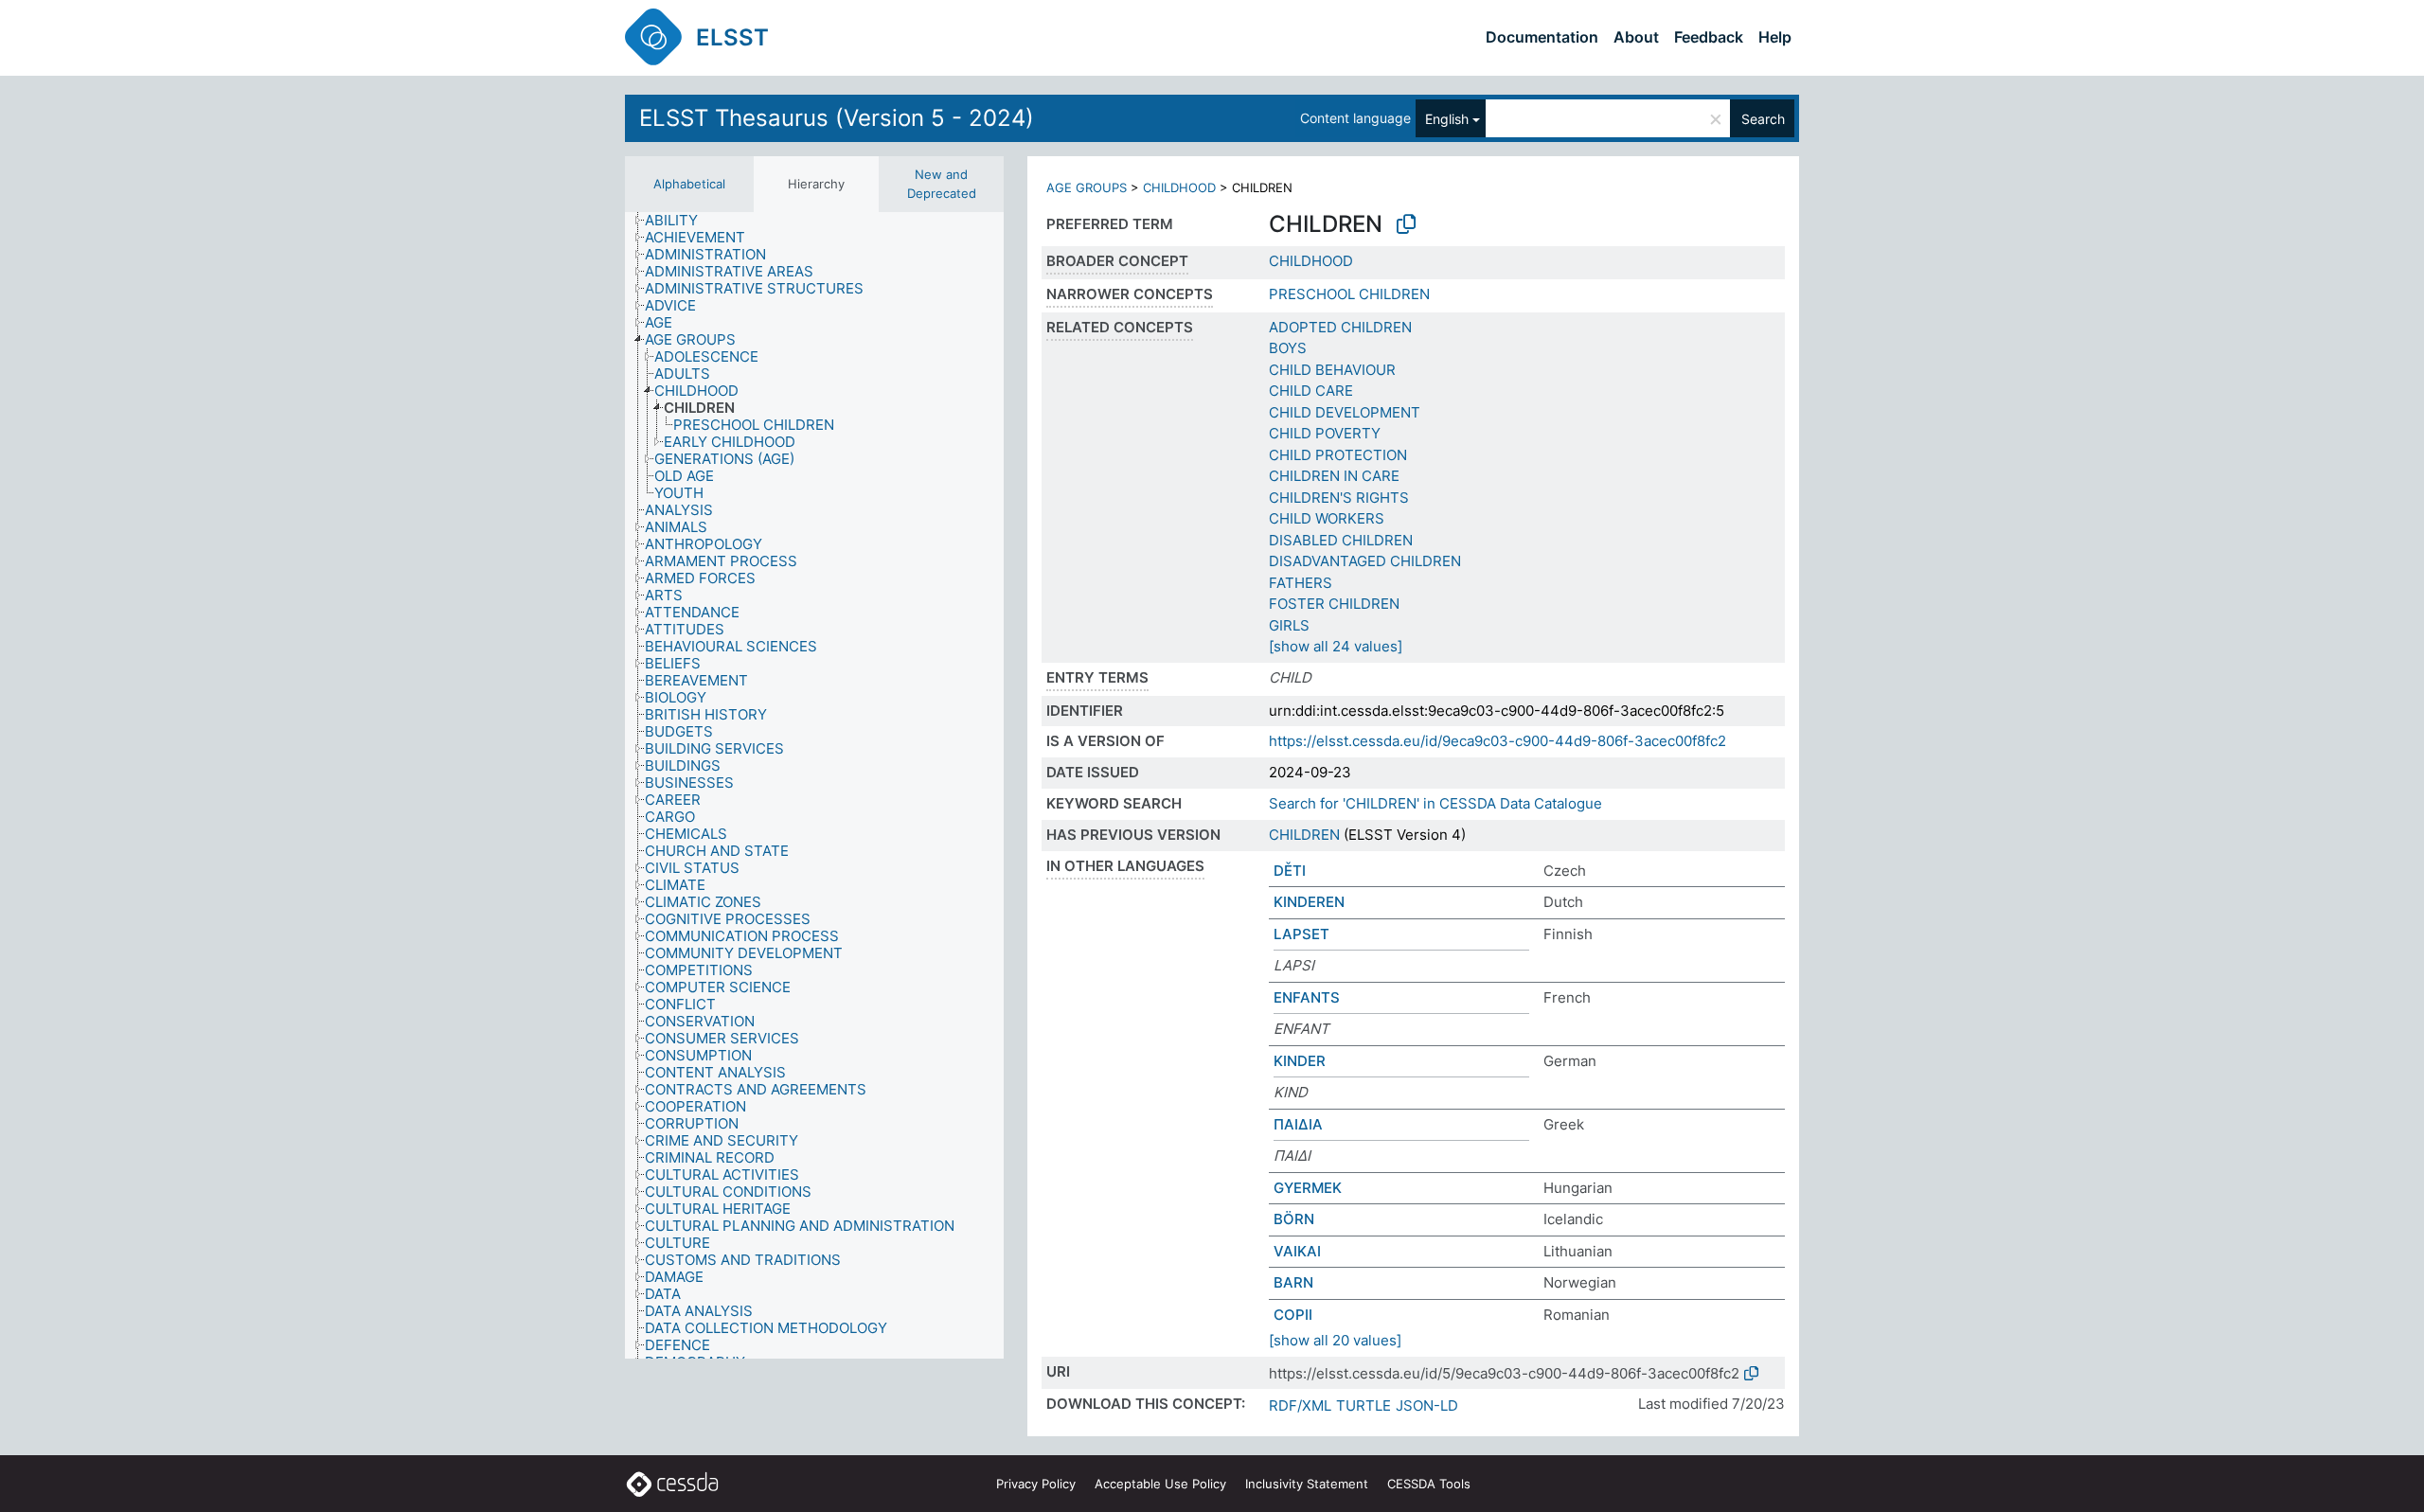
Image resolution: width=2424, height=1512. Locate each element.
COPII (1293, 1315)
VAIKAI (1297, 1251)
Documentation (1542, 37)
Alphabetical (689, 184)
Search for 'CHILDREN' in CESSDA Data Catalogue (1435, 803)
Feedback (1709, 37)
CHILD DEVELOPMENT (1345, 412)
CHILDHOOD (1179, 187)
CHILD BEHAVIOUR (1332, 370)
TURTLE (1363, 1405)
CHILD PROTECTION (1338, 455)
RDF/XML (1300, 1405)
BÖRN (1294, 1219)
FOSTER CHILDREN (1334, 604)
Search (1763, 119)
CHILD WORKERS (1327, 518)
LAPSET (1301, 934)
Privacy (1036, 1484)
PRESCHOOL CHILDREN (1349, 294)
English (1447, 119)
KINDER (1300, 1061)
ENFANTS (1307, 997)
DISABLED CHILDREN (1341, 540)
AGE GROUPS (1087, 187)
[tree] (814, 785)
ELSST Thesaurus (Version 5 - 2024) (837, 118)
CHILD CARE (1311, 391)
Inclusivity (1307, 1484)
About (1636, 37)
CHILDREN (1304, 835)
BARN (1293, 1282)
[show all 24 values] (1336, 646)
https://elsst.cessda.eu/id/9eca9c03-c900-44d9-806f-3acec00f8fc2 (1497, 741)
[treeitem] (679, 221)
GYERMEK (1308, 1188)
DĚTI (1290, 871)
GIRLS (1289, 625)
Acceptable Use (1160, 1484)
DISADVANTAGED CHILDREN (1365, 561)
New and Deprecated (942, 184)
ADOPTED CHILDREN (1340, 327)
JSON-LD (1427, 1405)
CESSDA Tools (1429, 1484)
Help (1775, 37)
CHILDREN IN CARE (1334, 476)
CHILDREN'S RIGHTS (1339, 498)
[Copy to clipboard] (1406, 224)
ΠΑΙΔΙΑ (1298, 1124)
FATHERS (1301, 583)
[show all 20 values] (1335, 1340)
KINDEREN (1309, 902)
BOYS (1288, 348)
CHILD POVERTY (1325, 433)
